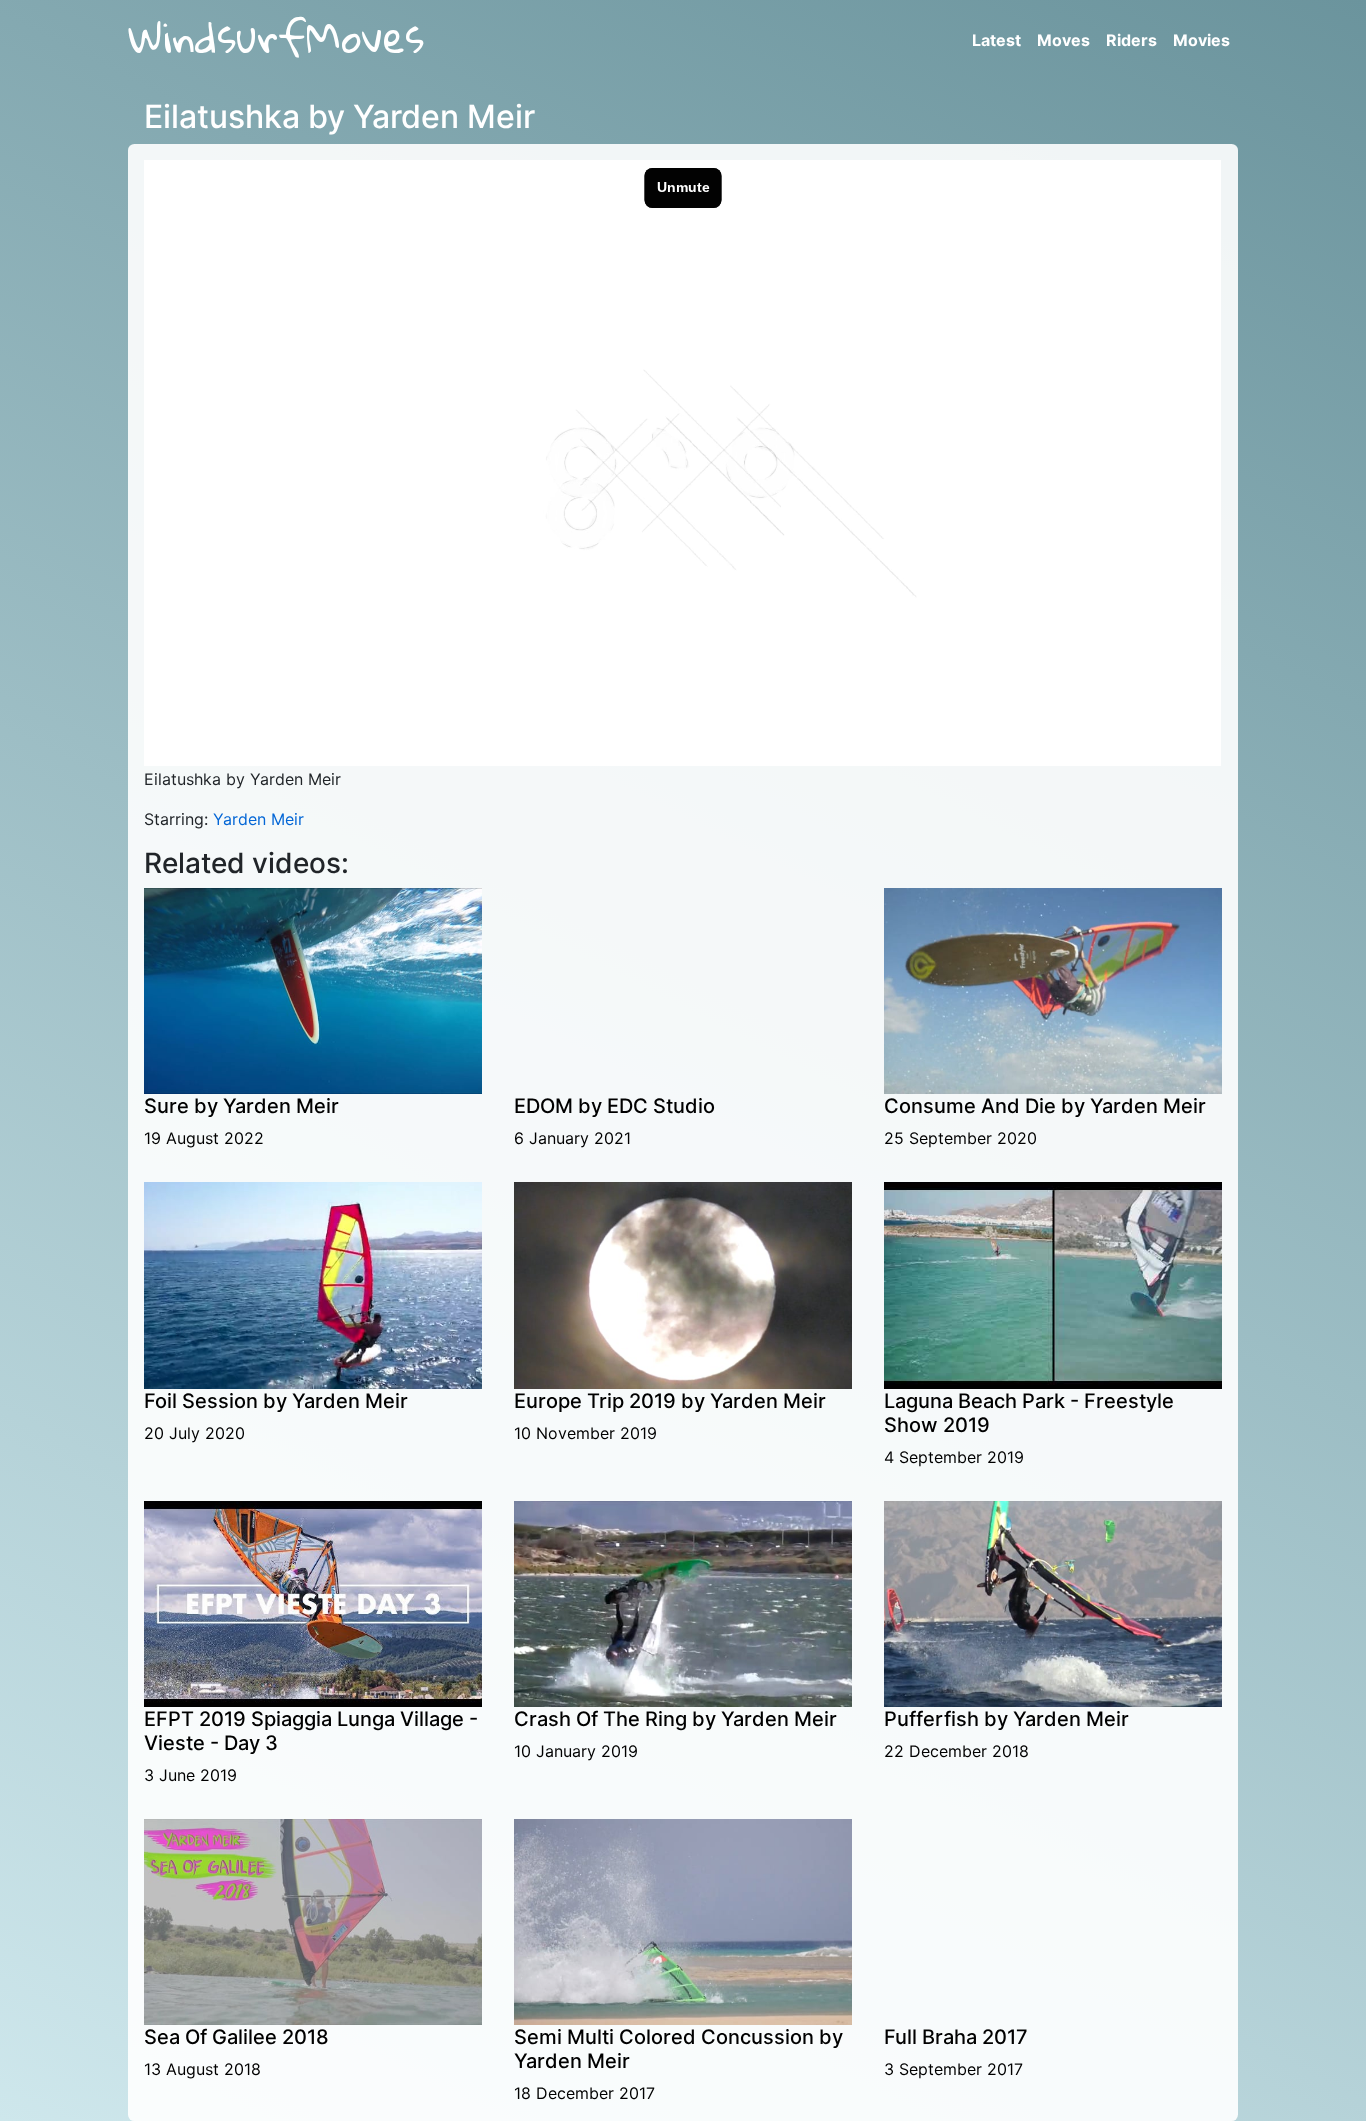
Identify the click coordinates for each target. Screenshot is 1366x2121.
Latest (996, 40)
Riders (1131, 40)
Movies (1201, 40)
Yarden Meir (258, 819)
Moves (1063, 40)
